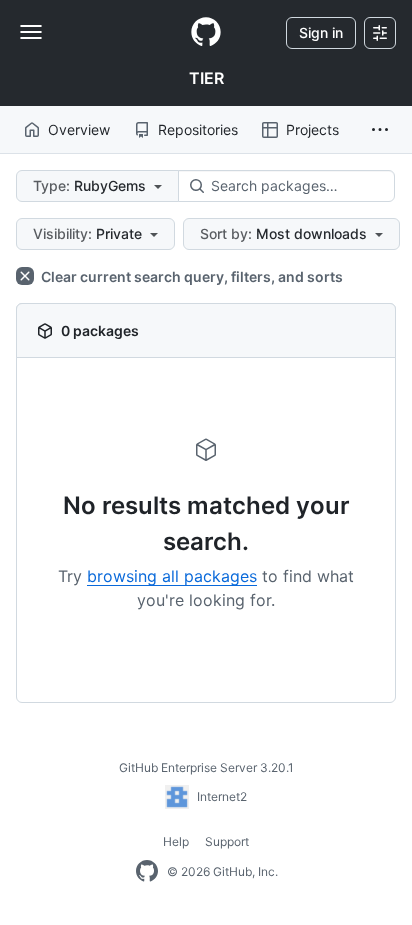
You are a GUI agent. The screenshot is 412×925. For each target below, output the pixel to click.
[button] (380, 130)
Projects (312, 129)
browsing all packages (172, 576)
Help (176, 841)
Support (227, 841)
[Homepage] (206, 33)
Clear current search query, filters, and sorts (190, 276)
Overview (79, 129)
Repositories (198, 129)
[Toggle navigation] (31, 32)
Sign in (321, 32)
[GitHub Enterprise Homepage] (147, 872)
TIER (206, 78)
